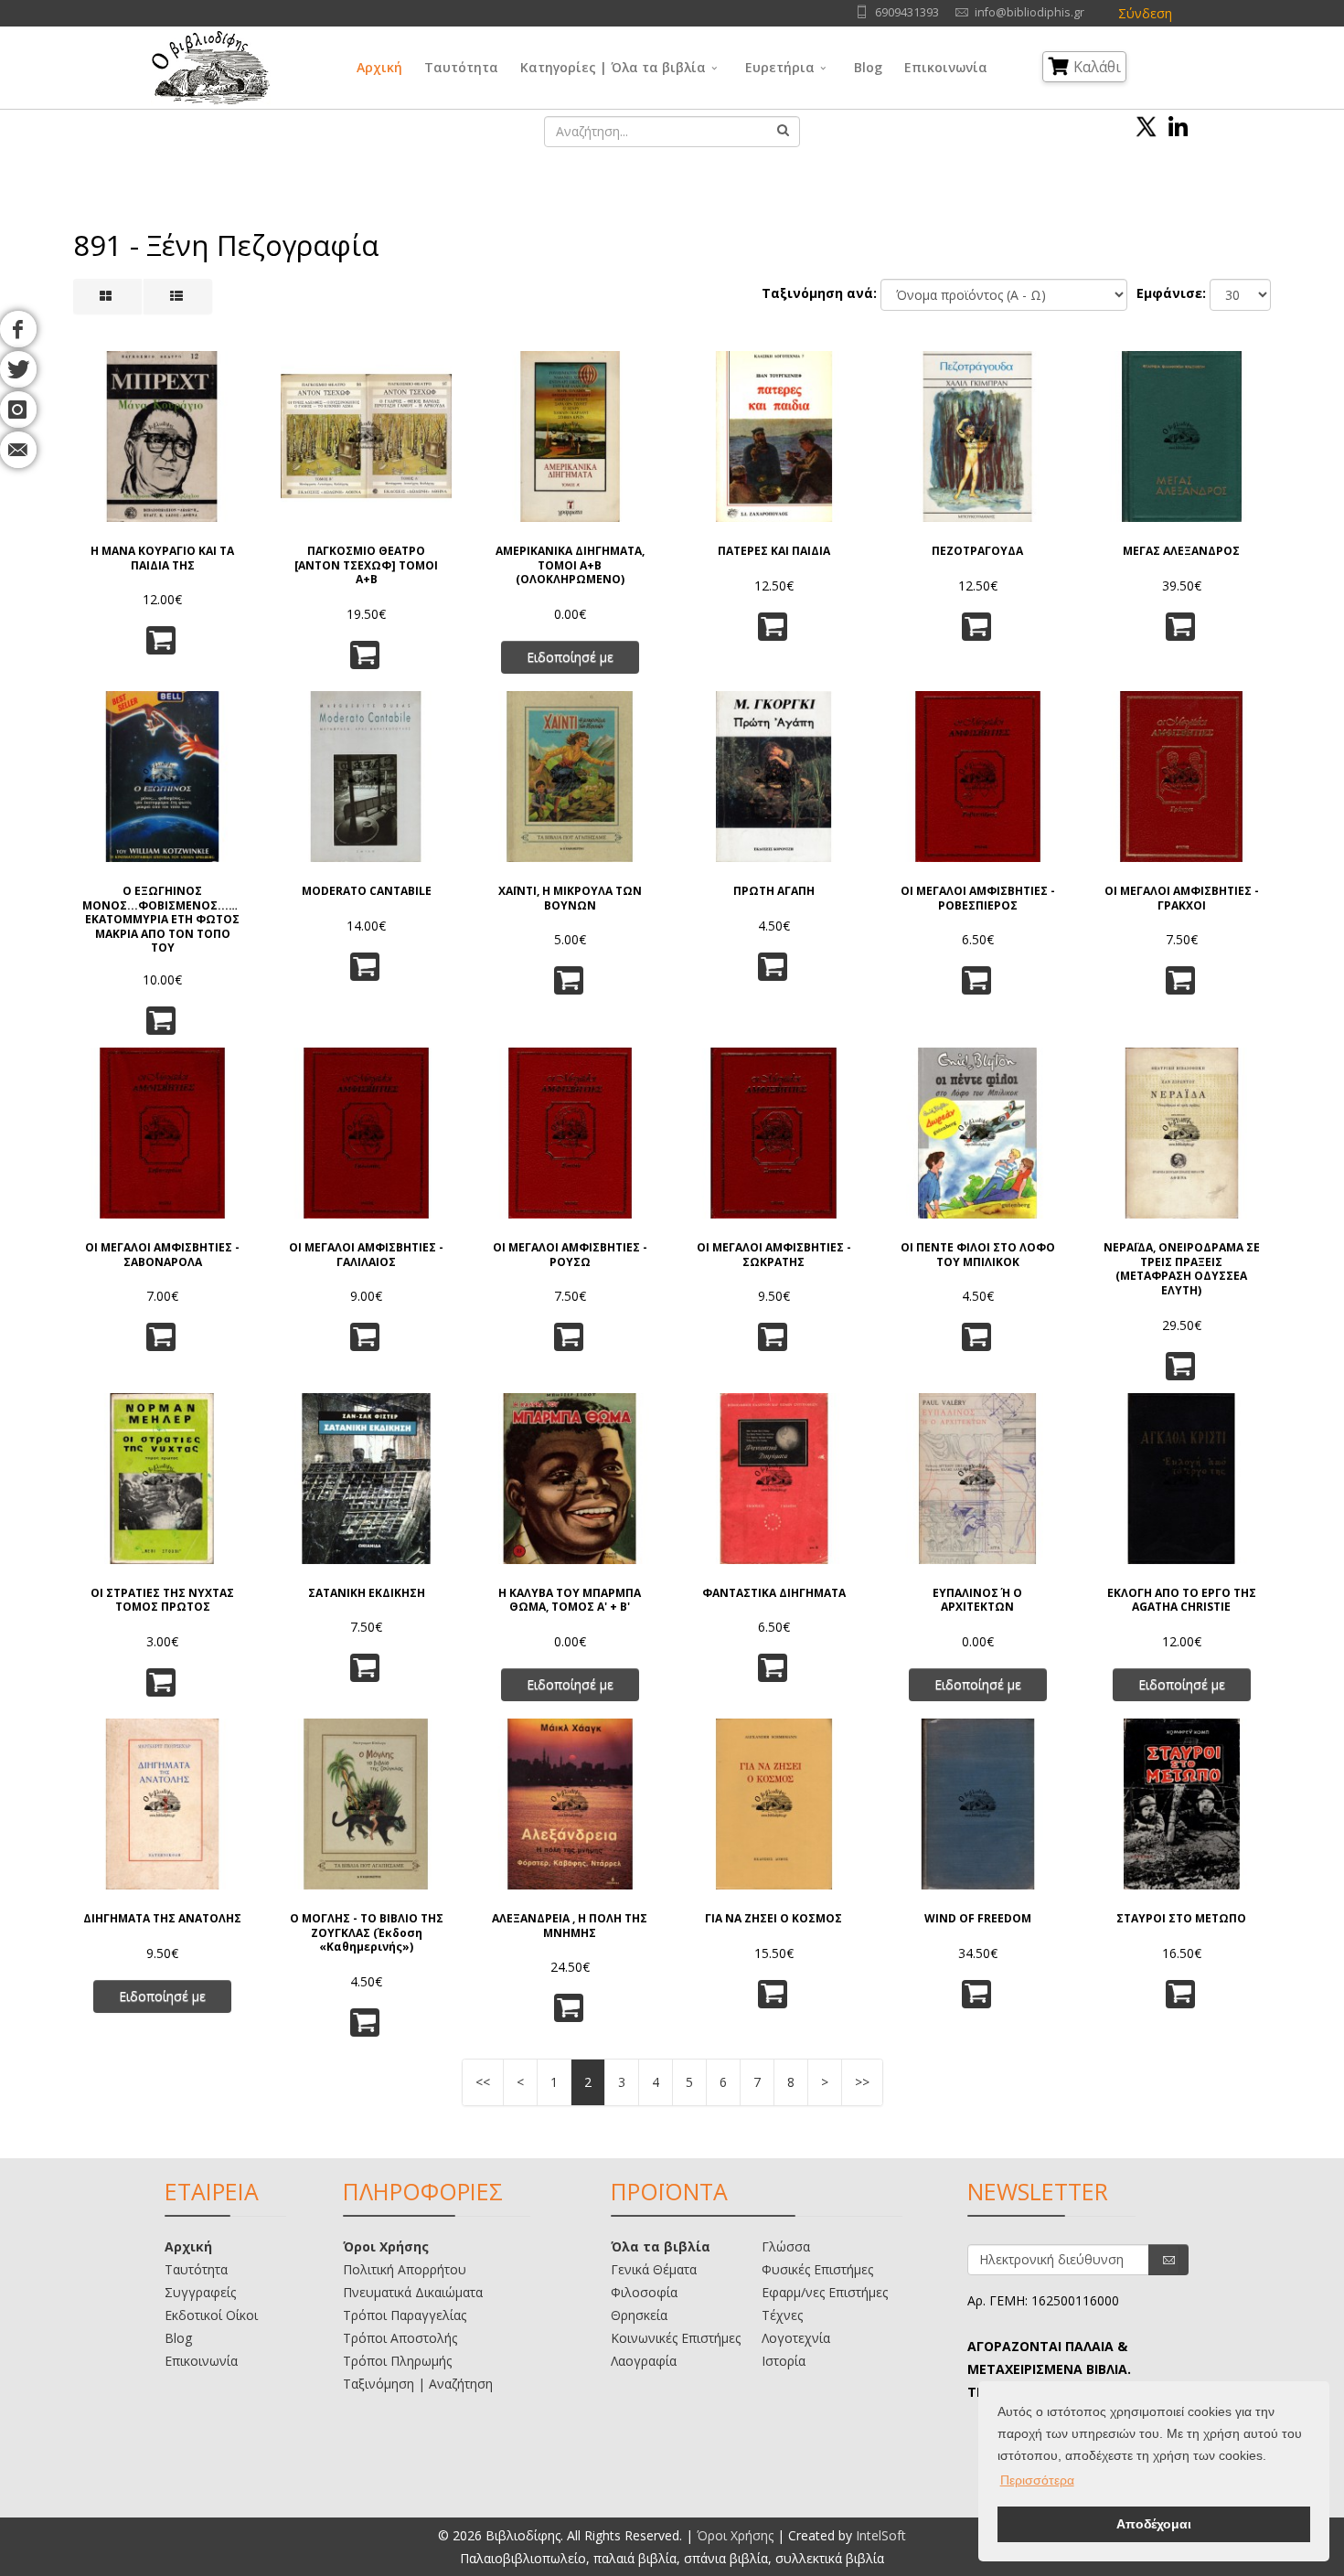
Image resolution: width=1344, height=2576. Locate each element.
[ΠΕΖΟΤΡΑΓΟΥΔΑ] (978, 436)
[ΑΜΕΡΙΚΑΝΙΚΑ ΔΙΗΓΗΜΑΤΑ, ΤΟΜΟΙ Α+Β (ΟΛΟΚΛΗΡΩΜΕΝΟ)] (570, 436)
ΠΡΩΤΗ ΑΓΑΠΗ (774, 891)
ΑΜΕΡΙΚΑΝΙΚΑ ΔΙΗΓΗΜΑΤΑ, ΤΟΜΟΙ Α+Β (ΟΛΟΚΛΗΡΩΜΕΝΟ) (570, 565)
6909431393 (907, 12)
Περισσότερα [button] (1037, 2480)
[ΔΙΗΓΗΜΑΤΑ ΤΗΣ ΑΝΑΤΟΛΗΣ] (162, 1804)
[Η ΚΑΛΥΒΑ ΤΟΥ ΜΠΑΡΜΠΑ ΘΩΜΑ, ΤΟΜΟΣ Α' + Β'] (570, 1479)
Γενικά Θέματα (654, 2269)
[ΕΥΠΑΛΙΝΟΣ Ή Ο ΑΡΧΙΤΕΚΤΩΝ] (978, 1479)
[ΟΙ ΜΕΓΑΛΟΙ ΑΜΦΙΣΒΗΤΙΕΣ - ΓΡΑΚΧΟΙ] (1182, 777)
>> (862, 2082)
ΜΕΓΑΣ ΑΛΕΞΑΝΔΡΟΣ (1181, 551)
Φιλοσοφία (644, 2292)
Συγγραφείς (200, 2292)
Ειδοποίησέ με (570, 657)
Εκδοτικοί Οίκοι (211, 2315)
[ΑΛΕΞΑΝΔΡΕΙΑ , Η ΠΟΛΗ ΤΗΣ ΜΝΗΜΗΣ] (570, 1804)
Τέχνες (782, 2315)
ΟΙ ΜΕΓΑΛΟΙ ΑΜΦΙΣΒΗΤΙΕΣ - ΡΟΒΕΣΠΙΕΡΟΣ (978, 898)
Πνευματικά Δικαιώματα (413, 2292)
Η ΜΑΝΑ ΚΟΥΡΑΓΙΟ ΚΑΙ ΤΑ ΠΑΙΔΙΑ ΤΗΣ (162, 558)
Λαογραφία (644, 2361)
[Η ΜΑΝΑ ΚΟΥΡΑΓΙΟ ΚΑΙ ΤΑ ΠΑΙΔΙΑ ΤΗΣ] (162, 436)
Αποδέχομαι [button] (1154, 2524)
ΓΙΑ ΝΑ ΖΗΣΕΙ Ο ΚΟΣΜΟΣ (773, 1919)
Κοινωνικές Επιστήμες (676, 2338)
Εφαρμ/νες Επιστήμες (825, 2292)
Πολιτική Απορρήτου (405, 2269)
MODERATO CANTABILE (367, 891)
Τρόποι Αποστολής (400, 2338)
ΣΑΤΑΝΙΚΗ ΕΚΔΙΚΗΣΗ (367, 1593)
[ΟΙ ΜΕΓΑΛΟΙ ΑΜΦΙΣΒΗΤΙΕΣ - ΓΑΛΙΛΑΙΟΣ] (366, 1133)
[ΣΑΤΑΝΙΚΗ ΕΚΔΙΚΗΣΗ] (366, 1479)
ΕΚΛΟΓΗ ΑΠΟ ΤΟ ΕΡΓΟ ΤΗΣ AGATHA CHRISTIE (1182, 1600)
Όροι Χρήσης (386, 2246)
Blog (868, 67)
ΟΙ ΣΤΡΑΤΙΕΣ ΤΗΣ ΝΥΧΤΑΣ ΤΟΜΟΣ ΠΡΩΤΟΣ (162, 1600)
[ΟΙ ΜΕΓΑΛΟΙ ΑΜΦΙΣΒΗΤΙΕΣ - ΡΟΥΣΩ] (570, 1133)
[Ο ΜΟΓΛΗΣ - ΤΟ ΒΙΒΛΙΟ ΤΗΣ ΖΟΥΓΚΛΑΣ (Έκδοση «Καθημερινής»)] (366, 1804)
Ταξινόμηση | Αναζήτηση (418, 2384)
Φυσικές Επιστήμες (817, 2269)
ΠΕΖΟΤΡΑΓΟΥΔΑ (977, 551)
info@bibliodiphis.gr (1029, 12)
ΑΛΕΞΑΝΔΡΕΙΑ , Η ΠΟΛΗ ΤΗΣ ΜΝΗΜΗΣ (570, 1926)
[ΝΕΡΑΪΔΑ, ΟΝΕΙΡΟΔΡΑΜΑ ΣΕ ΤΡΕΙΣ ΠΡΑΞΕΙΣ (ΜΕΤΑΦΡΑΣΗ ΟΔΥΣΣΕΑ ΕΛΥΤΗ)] (1182, 1133)
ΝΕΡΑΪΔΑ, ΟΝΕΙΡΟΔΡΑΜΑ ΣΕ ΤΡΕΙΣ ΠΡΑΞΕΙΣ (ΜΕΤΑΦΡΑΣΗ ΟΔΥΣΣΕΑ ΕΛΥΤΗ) (1182, 1269)
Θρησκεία (639, 2315)
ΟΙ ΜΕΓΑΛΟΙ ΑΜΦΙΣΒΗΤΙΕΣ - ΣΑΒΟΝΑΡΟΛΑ (162, 1255)
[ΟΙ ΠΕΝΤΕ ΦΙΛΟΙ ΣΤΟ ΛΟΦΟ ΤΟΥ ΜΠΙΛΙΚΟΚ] (978, 1133)
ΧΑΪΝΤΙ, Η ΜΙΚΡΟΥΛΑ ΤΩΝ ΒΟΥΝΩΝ (570, 898)
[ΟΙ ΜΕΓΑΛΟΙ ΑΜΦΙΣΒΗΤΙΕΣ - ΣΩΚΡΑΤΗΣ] (774, 1133)
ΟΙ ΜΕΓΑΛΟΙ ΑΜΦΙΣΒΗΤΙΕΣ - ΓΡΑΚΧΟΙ (1182, 898)
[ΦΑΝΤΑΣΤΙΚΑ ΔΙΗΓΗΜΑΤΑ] (774, 1479)
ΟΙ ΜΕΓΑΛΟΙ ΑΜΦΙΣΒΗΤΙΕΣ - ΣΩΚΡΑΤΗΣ (774, 1255)
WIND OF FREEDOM (978, 1919)
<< (483, 2082)
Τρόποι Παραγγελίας (405, 2315)
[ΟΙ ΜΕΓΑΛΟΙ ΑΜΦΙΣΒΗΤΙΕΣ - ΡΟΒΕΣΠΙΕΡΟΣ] (978, 777)
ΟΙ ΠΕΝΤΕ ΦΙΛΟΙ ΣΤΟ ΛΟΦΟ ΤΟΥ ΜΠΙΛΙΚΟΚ (978, 1255)
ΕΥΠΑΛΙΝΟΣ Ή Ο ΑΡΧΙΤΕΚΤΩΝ (977, 1600)
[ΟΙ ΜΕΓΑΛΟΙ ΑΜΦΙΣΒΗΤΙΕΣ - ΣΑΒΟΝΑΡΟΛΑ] (162, 1133)
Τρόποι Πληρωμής (397, 2361)
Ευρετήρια (780, 67)
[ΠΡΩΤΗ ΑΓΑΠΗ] (774, 777)
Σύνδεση (1145, 13)
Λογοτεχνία (796, 2338)
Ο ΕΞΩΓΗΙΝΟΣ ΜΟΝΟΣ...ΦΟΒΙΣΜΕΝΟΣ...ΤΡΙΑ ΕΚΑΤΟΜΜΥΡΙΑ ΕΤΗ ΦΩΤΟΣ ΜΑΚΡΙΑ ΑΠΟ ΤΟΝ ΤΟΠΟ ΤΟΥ (162, 918)
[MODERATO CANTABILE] (366, 777)
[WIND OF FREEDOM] (978, 1804)
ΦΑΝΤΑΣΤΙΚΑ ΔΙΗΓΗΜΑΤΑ (774, 1593)
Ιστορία (784, 2361)
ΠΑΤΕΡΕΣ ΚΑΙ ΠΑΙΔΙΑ (774, 551)
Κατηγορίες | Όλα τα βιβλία (613, 67)
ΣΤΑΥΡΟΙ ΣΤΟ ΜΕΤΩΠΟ (1181, 1919)
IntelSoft (881, 2535)
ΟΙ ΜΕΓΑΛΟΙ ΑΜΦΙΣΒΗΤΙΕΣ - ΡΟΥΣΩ (570, 1255)
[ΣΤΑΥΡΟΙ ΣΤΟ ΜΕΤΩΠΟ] (1182, 1804)
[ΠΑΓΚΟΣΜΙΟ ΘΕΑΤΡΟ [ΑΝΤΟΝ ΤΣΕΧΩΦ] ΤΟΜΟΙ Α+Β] (366, 436)
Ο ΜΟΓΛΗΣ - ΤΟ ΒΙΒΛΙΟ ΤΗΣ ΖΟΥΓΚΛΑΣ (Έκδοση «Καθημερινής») (367, 1933)
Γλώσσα (786, 2246)
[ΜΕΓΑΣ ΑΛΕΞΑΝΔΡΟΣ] (1182, 436)
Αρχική (379, 67)
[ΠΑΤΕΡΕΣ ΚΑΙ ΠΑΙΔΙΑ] (774, 436)
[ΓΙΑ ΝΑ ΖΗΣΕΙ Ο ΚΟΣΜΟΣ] (774, 1804)
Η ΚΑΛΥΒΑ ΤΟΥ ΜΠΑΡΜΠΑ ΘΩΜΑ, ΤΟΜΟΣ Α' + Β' (570, 1600)
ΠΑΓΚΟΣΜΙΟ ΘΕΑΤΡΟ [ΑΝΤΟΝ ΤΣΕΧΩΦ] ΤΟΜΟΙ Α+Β (366, 565)
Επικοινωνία (946, 67)
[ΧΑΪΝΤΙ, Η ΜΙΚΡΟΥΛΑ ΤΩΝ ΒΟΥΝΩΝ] (570, 777)
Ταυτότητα (461, 67)
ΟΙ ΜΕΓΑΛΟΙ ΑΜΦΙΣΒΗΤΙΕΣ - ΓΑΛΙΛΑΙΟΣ (366, 1255)
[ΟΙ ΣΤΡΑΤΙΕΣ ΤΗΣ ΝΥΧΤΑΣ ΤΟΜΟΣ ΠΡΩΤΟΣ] (162, 1479)
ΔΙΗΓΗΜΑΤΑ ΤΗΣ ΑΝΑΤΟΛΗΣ (162, 1919)
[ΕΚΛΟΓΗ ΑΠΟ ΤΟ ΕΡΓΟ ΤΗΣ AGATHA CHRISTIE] (1182, 1479)
